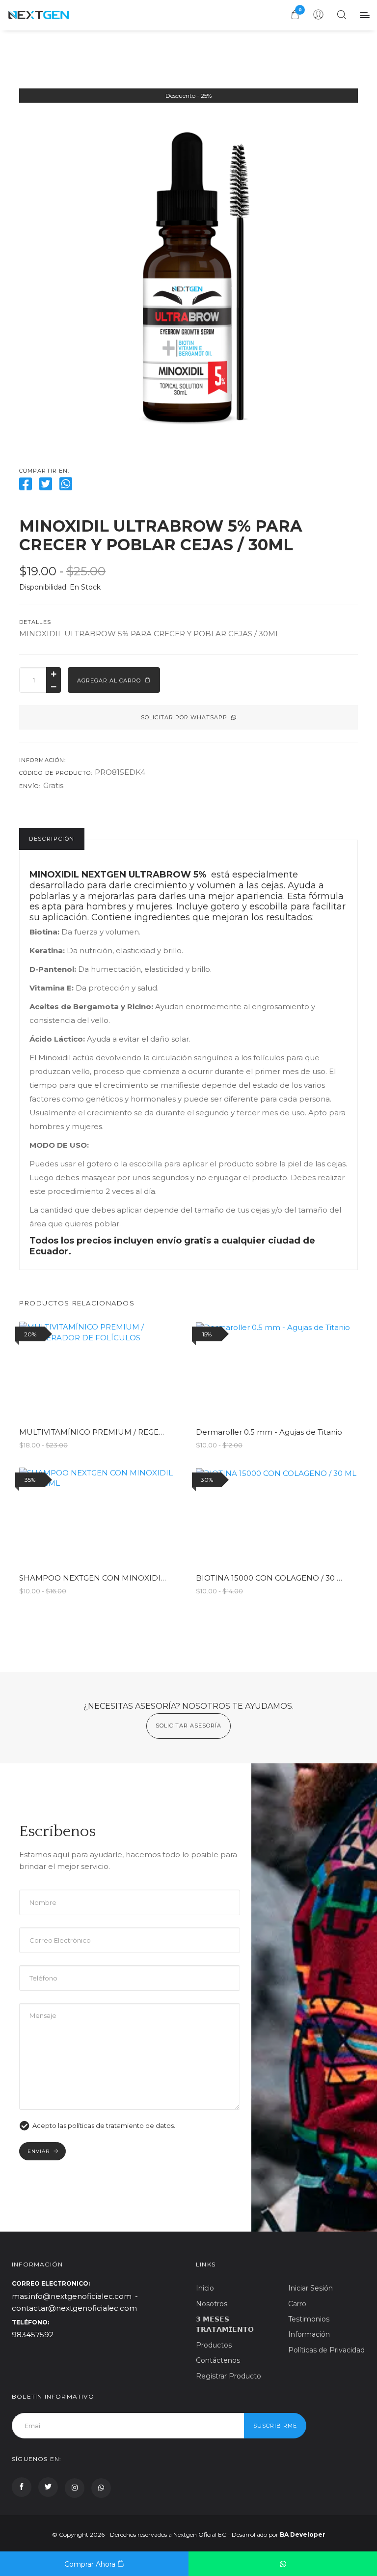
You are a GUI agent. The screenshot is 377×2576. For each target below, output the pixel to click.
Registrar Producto (229, 2376)
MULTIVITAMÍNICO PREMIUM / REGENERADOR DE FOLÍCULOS (139, 1432)
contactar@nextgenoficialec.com (74, 2308)
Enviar (39, 2151)
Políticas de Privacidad (326, 2350)
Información (309, 2334)
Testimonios (309, 2319)
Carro (297, 2304)
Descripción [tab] (52, 839)
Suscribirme (275, 2426)
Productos (214, 2345)
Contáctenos (218, 2360)
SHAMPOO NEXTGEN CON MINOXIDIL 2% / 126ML (113, 1578)
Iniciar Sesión (310, 2288)
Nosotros (212, 2304)
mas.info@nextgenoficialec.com (72, 2296)
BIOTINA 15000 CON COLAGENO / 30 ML (272, 1578)
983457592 (33, 2335)
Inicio (205, 2288)
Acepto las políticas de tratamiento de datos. (104, 2126)
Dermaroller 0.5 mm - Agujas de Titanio (269, 1432)
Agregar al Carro (110, 680)
